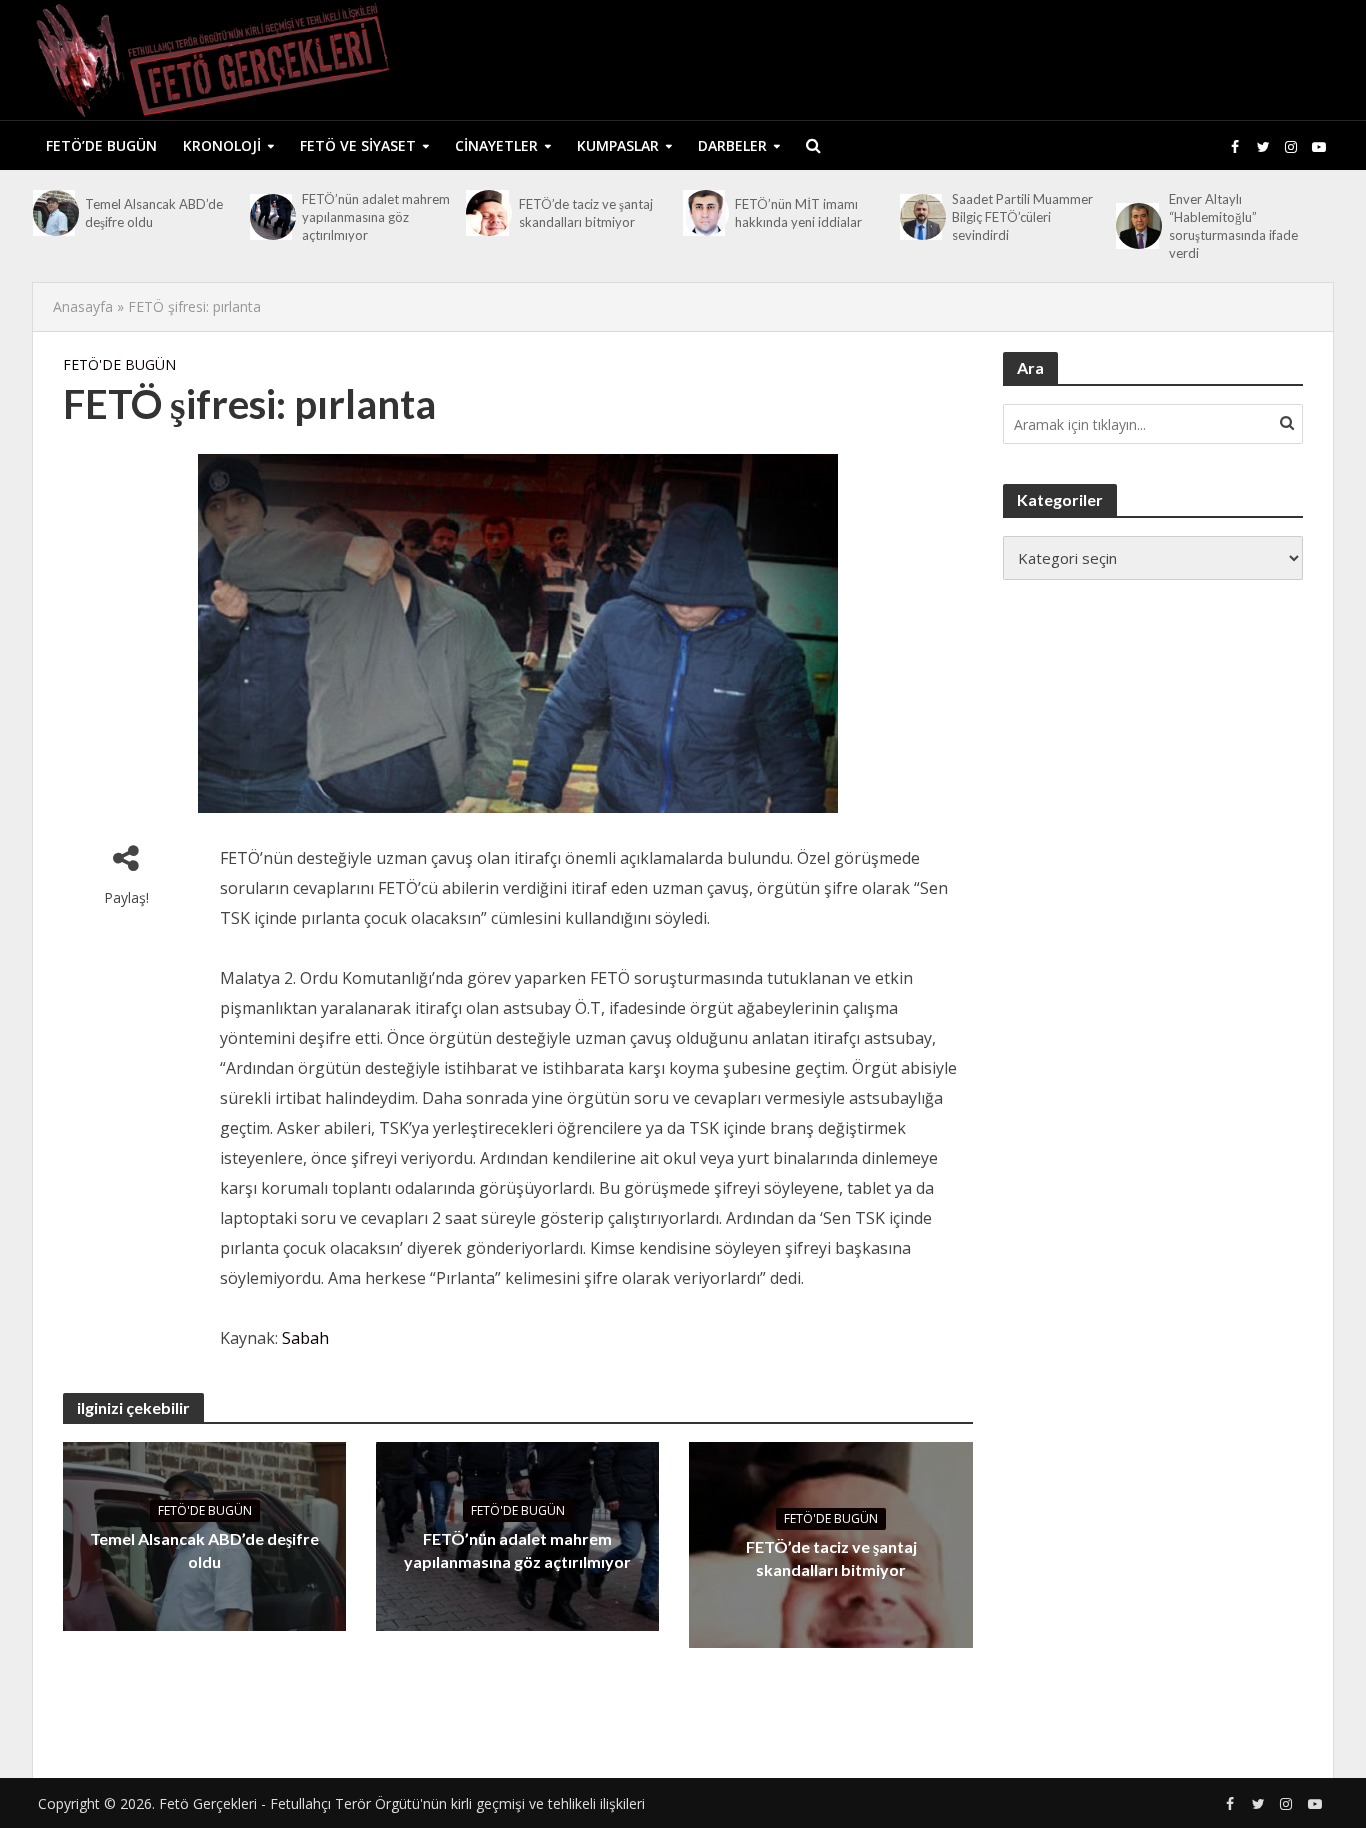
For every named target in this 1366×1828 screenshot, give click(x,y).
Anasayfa (83, 306)
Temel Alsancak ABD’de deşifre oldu (154, 213)
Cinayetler (496, 145)
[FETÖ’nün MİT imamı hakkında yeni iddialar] (704, 213)
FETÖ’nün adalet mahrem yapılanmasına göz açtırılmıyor (376, 217)
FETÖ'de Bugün (119, 364)
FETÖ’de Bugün (101, 145)
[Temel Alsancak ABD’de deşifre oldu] (54, 213)
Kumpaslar (618, 145)
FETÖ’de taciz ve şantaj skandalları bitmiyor (586, 213)
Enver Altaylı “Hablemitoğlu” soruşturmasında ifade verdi (1233, 226)
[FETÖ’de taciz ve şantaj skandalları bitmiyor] (487, 213)
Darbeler (732, 145)
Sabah (305, 1338)
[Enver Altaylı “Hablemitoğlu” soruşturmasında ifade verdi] (1137, 226)
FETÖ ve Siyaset (358, 145)
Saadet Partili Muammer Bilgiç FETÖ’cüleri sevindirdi (1022, 217)
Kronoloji (222, 145)
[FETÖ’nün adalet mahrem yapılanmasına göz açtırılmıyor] (271, 217)
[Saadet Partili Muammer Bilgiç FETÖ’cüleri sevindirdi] (921, 217)
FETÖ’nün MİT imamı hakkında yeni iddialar (798, 213)
